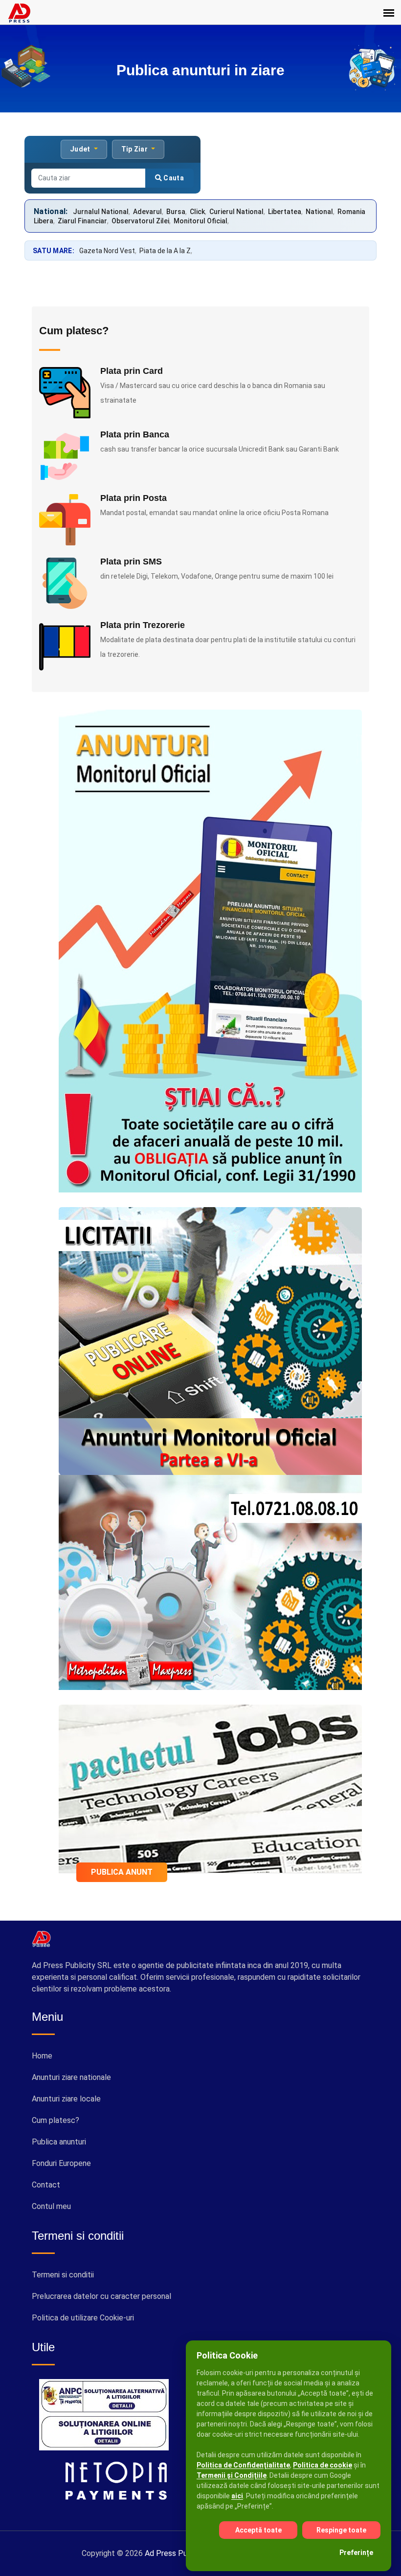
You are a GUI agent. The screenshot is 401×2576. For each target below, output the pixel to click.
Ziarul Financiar (82, 221)
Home (42, 2056)
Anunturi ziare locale (66, 2099)
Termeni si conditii (63, 2275)
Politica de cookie (323, 2465)
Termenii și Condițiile (232, 2475)
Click (197, 212)
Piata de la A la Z (165, 251)
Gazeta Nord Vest (107, 251)
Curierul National (236, 212)
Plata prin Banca (135, 434)
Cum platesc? (56, 2120)
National (319, 212)
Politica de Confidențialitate (243, 2465)
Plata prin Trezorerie (143, 625)
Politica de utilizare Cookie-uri (83, 2318)
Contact (46, 2185)
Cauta (173, 178)
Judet (81, 149)
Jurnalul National (101, 212)
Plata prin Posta (134, 498)
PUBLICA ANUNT (122, 1872)
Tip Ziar (135, 149)
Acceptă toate (258, 2530)
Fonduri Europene (61, 2163)
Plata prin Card (132, 371)
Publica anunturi (59, 2142)
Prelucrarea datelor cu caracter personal (101, 2296)
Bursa (176, 212)
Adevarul (147, 212)
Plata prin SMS (131, 562)
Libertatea (285, 212)
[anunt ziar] (210, 1788)
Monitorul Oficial (200, 221)
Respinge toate (341, 2530)
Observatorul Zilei (140, 221)
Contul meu (51, 2206)
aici (237, 2496)
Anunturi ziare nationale (71, 2077)
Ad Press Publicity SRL (185, 2553)
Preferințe (356, 2553)
